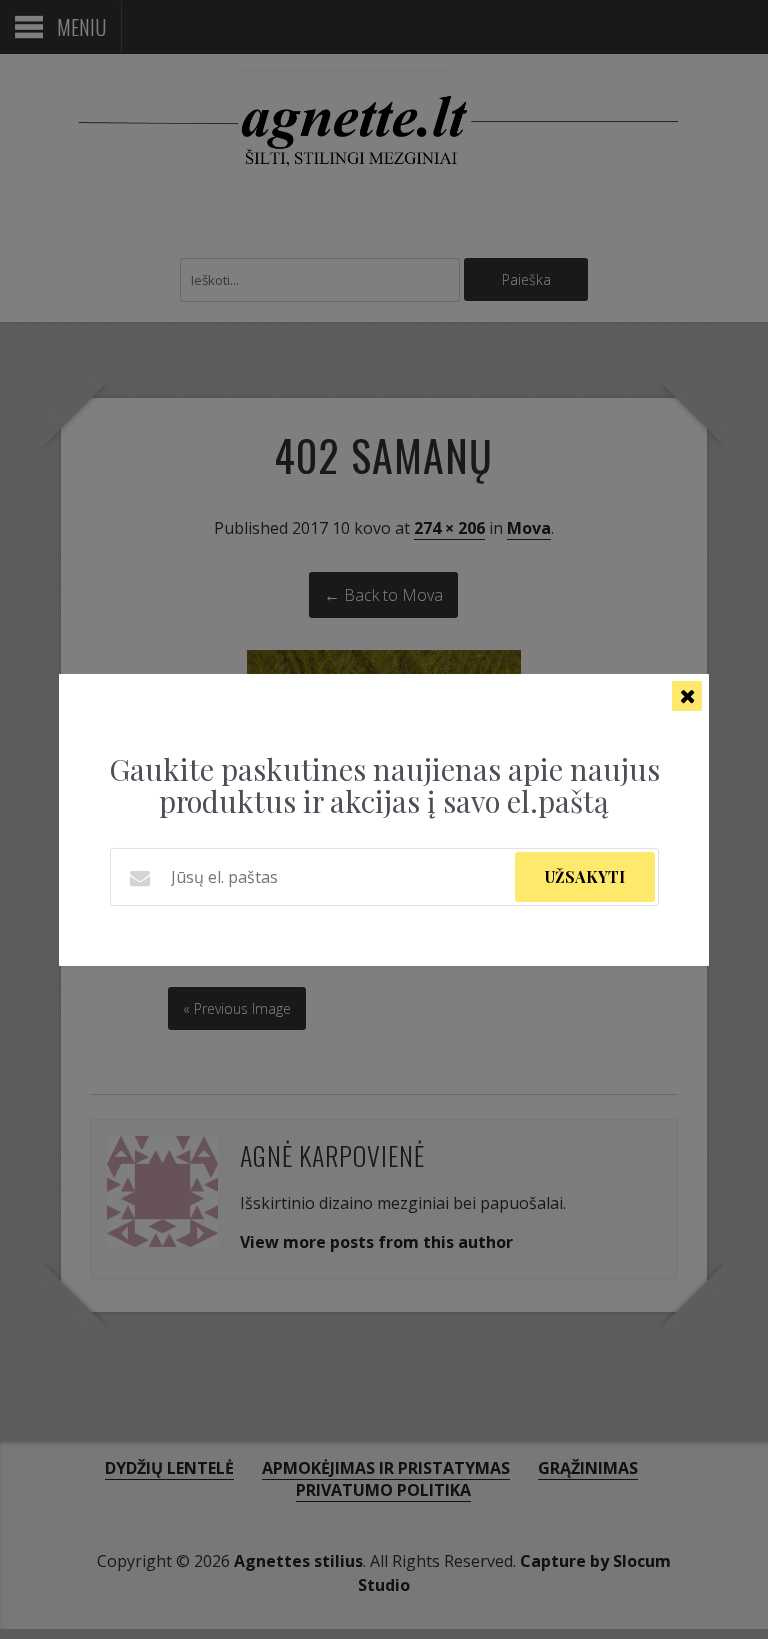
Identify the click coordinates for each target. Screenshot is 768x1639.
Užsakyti (585, 876)
